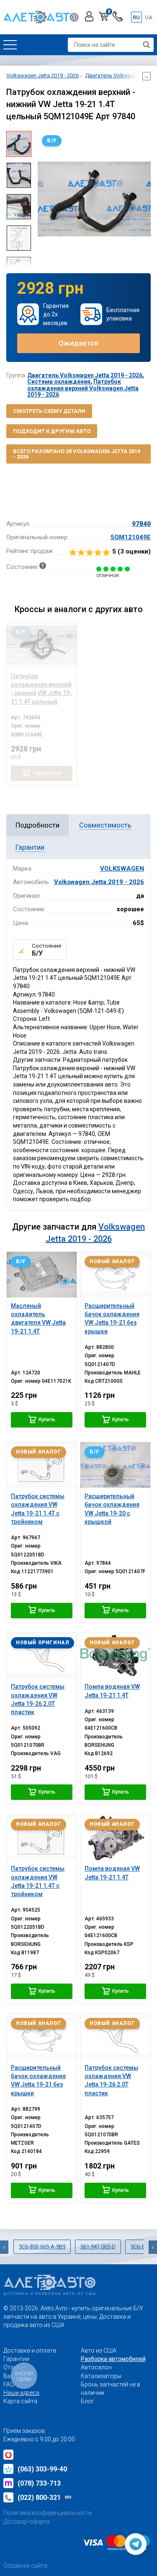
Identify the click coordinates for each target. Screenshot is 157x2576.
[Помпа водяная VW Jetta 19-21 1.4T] (115, 1656)
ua (149, 17)
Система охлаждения (59, 382)
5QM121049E (131, 537)
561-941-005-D (98, 2247)
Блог (88, 2401)
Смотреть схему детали (49, 411)
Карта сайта (20, 2401)
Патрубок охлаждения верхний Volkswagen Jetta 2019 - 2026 (83, 388)
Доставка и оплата (30, 2350)
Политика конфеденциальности (48, 2513)
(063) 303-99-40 (42, 2469)
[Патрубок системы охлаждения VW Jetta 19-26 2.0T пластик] (42, 1656)
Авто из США (99, 2350)
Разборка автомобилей (113, 2359)
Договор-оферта (27, 2522)
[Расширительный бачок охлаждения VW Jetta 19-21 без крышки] (115, 1275)
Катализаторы (101, 2376)
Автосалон (96, 2367)
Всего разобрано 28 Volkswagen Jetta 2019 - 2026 (77, 454)
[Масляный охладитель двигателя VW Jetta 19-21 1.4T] (42, 1275)
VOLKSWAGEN (122, 869)
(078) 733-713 (39, 2483)
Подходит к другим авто (52, 431)
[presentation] (44, 199)
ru (136, 17)
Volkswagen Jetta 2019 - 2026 (99, 882)
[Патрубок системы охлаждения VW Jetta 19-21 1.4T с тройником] (42, 1465)
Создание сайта (25, 2566)
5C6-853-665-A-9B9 (42, 2247)
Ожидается (78, 343)
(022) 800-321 (45, 2498)
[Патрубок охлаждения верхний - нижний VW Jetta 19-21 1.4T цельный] (42, 645)
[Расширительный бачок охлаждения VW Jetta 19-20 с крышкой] (115, 1465)
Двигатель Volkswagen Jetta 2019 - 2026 (85, 375)
